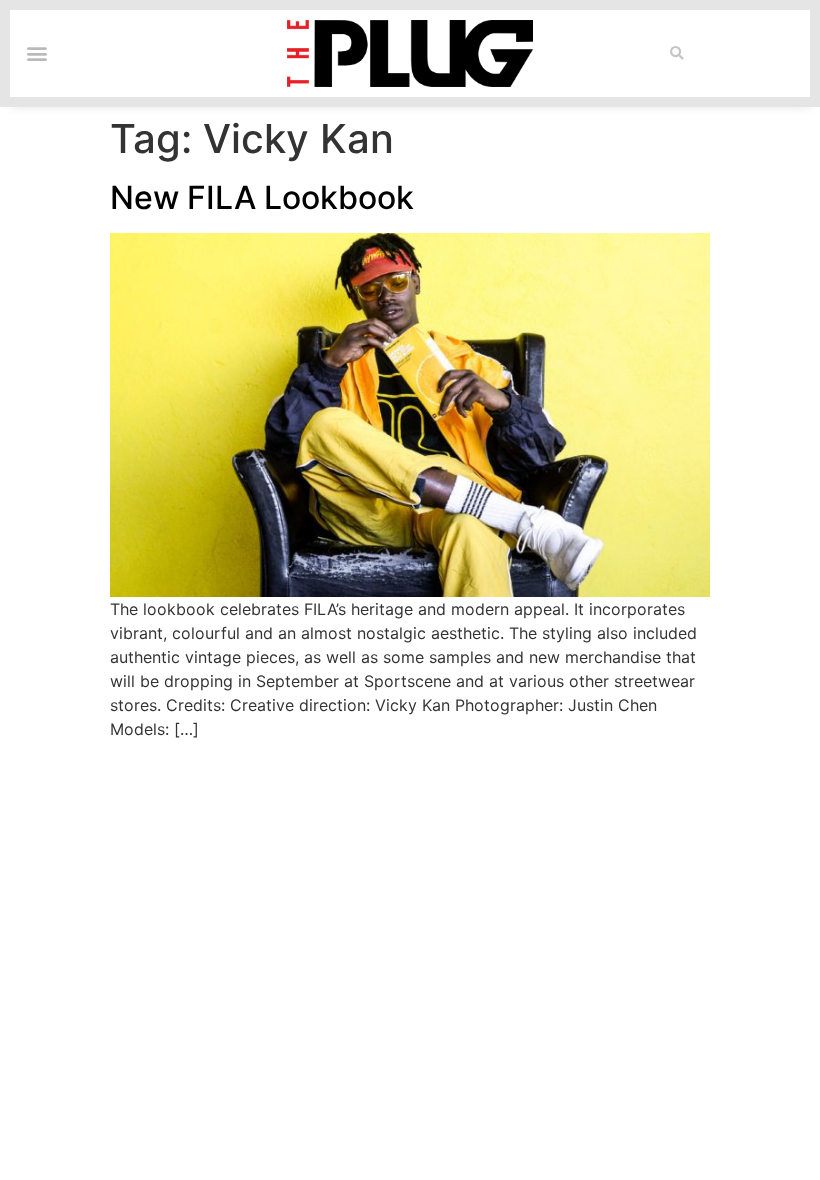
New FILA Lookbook (262, 197)
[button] (676, 53)
